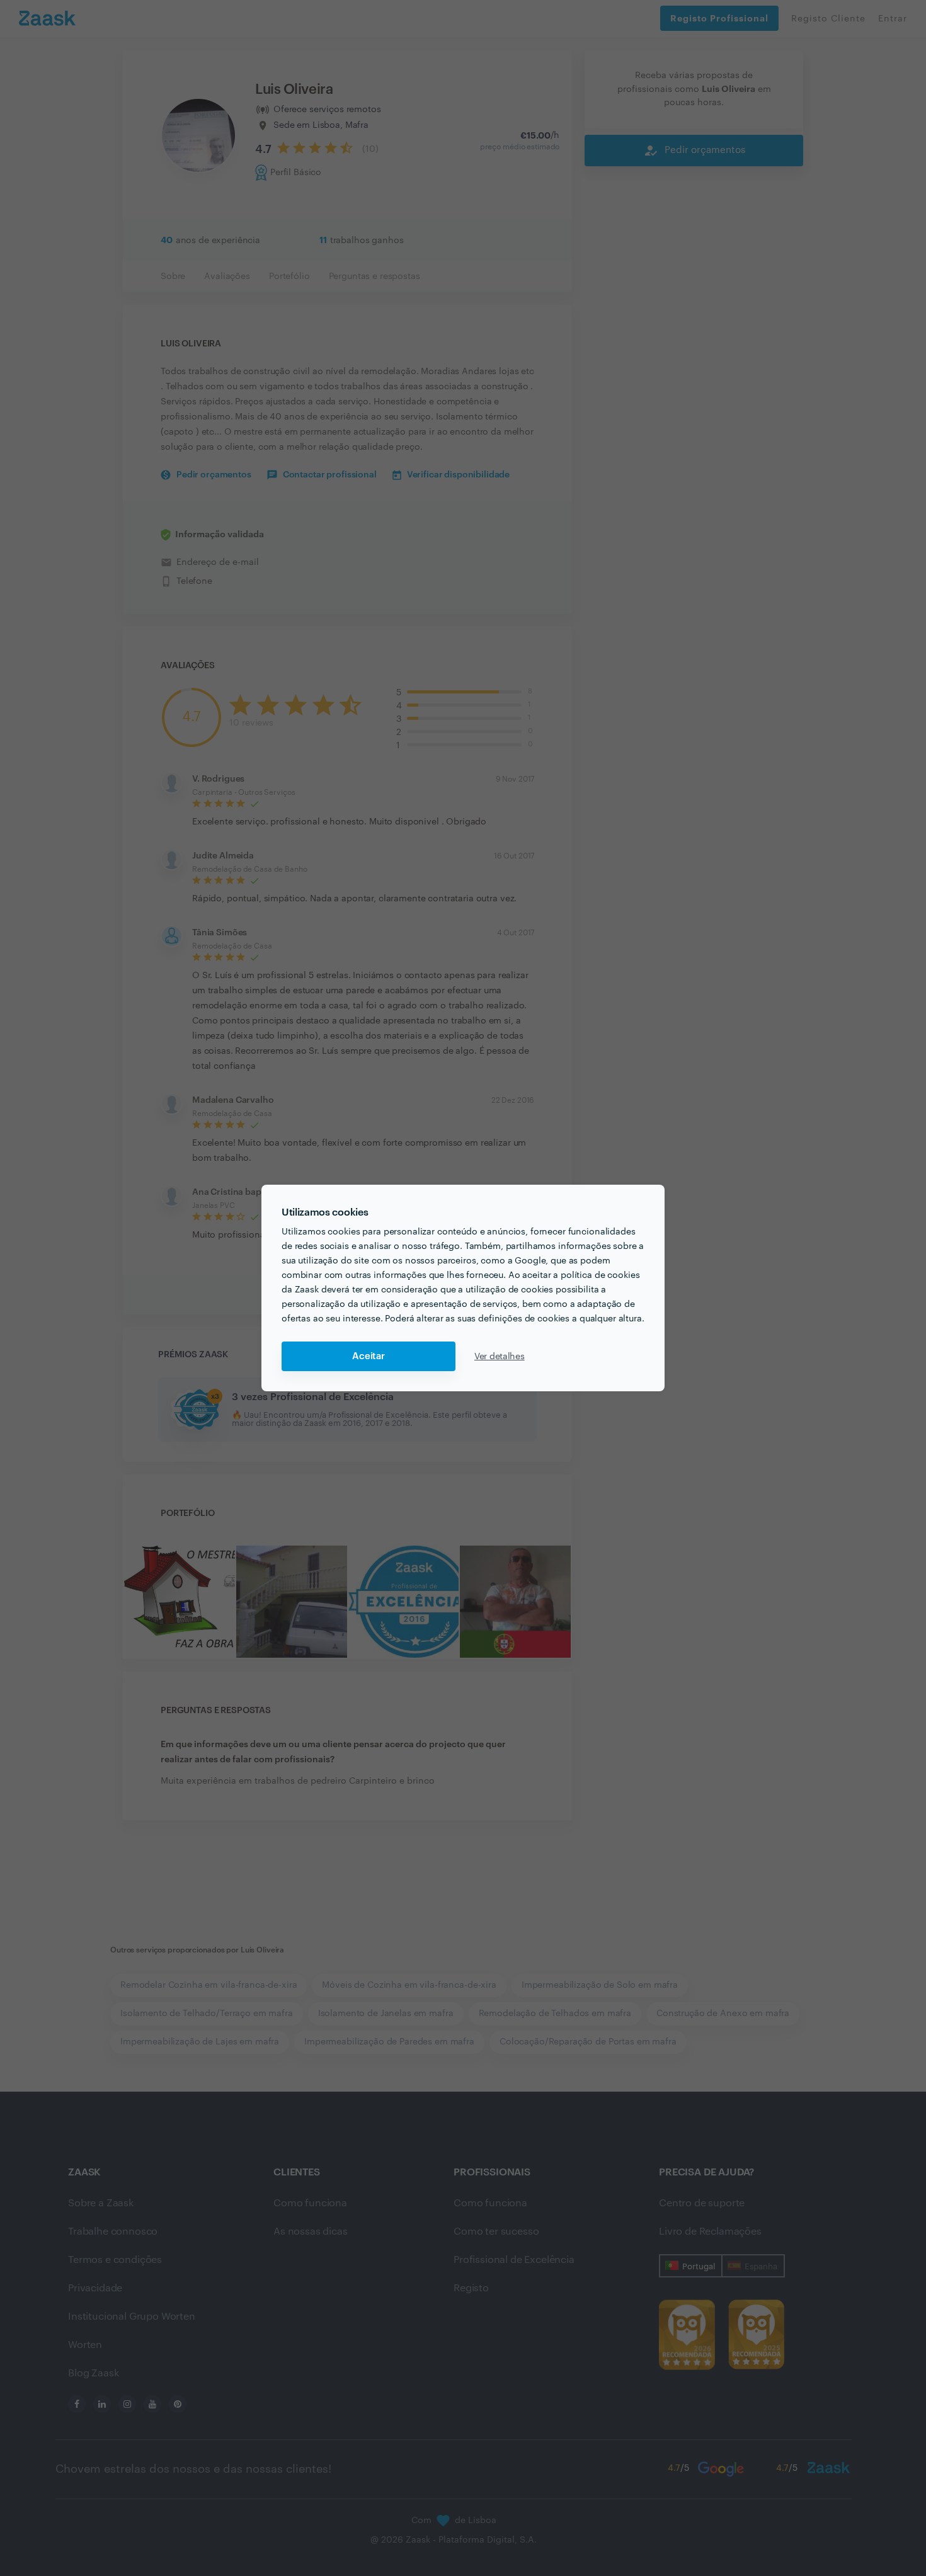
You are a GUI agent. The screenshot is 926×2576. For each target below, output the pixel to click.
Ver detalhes (500, 1357)
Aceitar (369, 1356)
